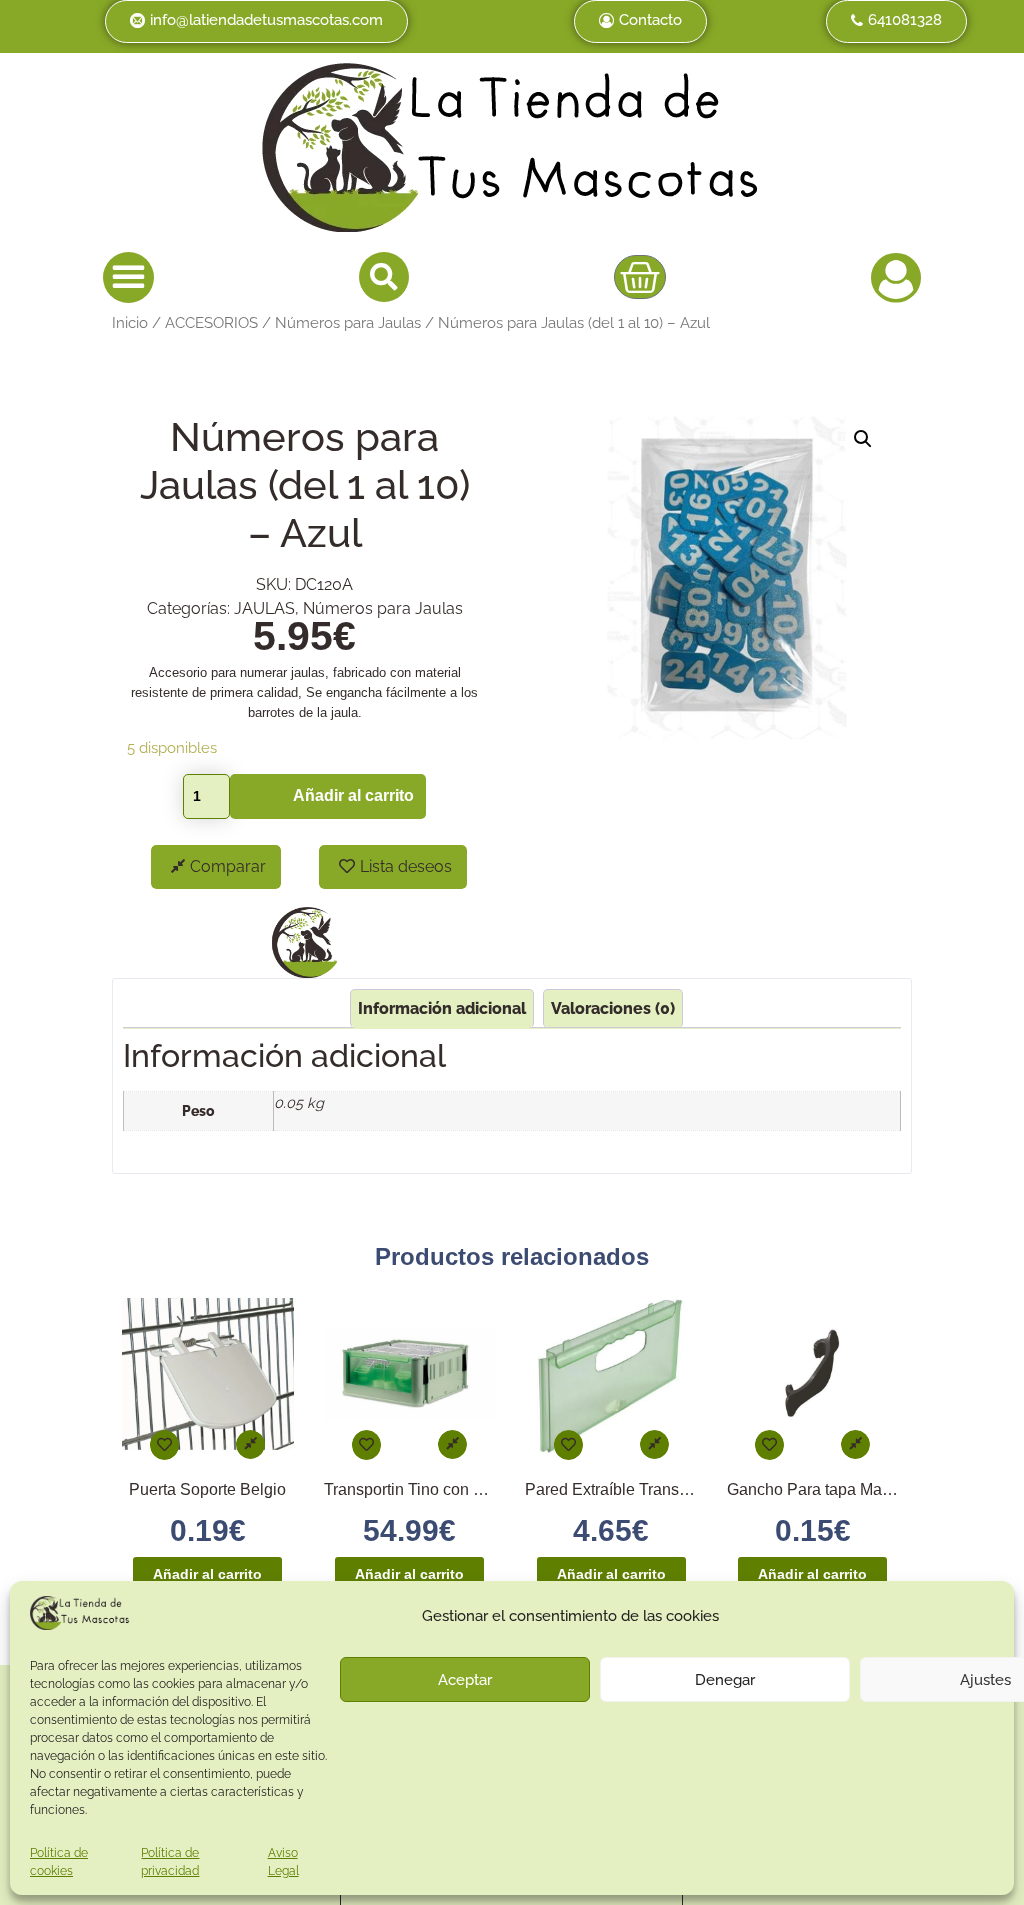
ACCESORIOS (211, 322)
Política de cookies (59, 1862)
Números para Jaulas (348, 322)
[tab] (442, 1008)
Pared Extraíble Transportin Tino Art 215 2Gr (681, 1489)
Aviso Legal (283, 1862)
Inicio (130, 322)
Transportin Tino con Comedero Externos (469, 1489)
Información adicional (442, 1008)
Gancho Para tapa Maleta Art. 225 (846, 1489)
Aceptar (465, 1680)
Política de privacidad (170, 1862)
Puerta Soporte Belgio (207, 1489)
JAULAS (264, 608)
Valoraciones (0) (613, 1008)
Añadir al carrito (353, 795)
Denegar (725, 1680)
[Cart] (640, 277)
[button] (128, 277)
